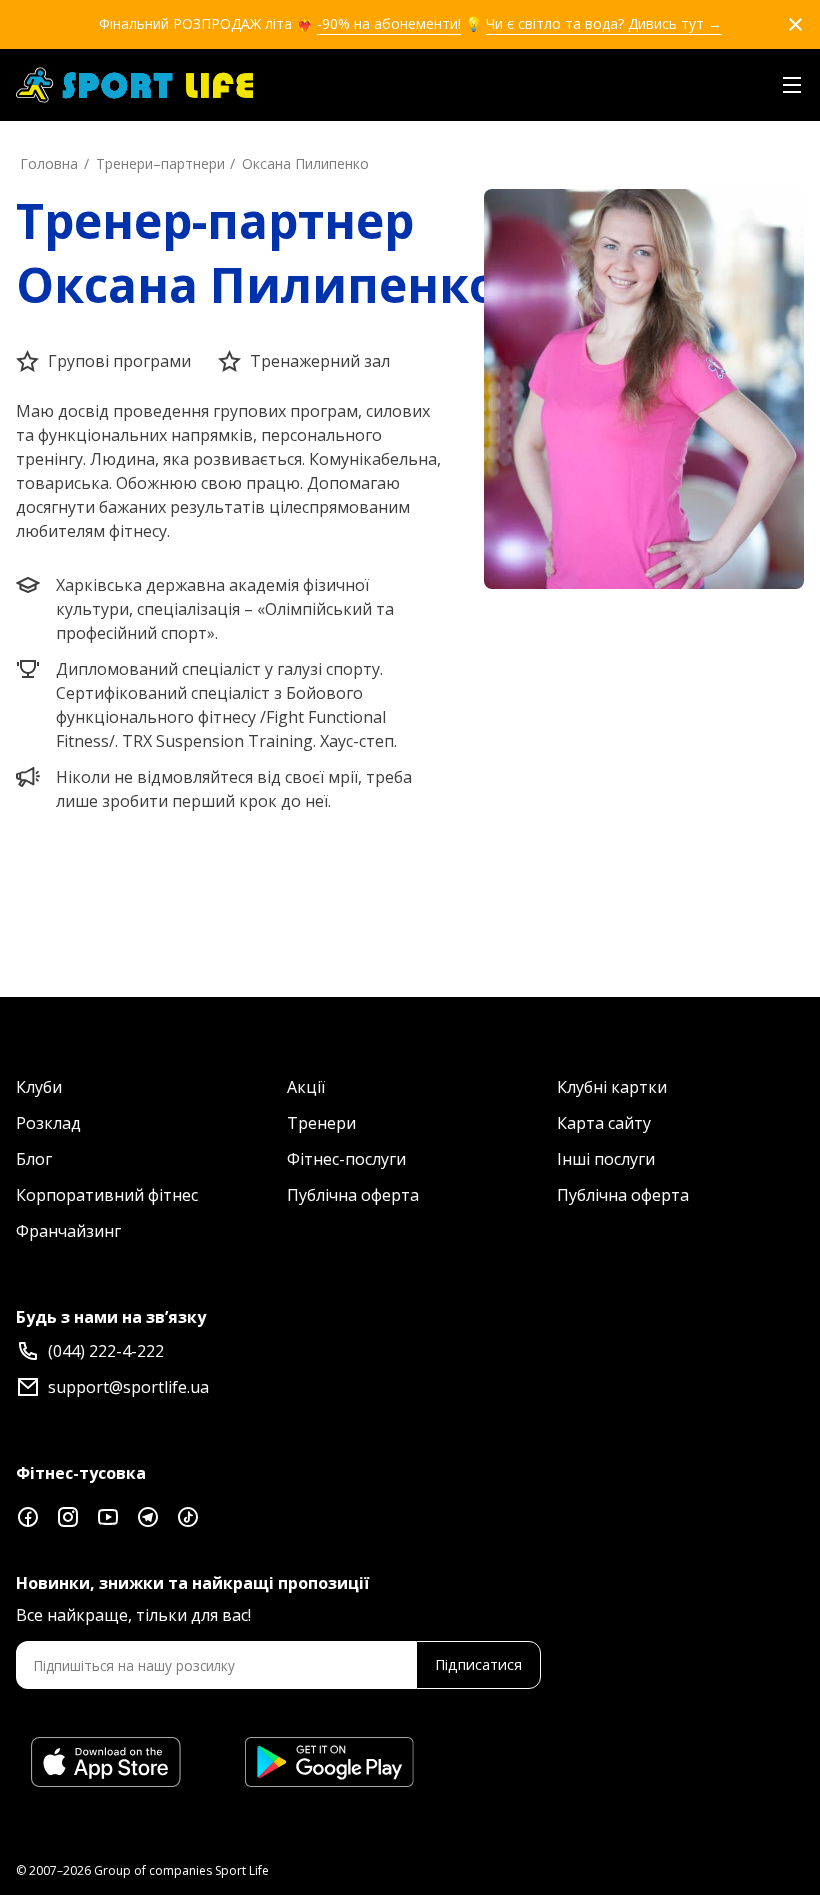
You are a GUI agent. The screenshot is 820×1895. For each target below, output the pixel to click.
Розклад (48, 1123)
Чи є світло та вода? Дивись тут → (604, 23)
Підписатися (478, 1664)
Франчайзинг (68, 1231)
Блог (34, 1159)
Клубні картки (612, 1087)
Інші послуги (606, 1159)
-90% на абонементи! (389, 23)
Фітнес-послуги (346, 1159)
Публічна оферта (353, 1195)
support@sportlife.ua (128, 1387)
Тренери (321, 1123)
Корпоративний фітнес (107, 1195)
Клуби (39, 1087)
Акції (306, 1087)
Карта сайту (604, 1123)
